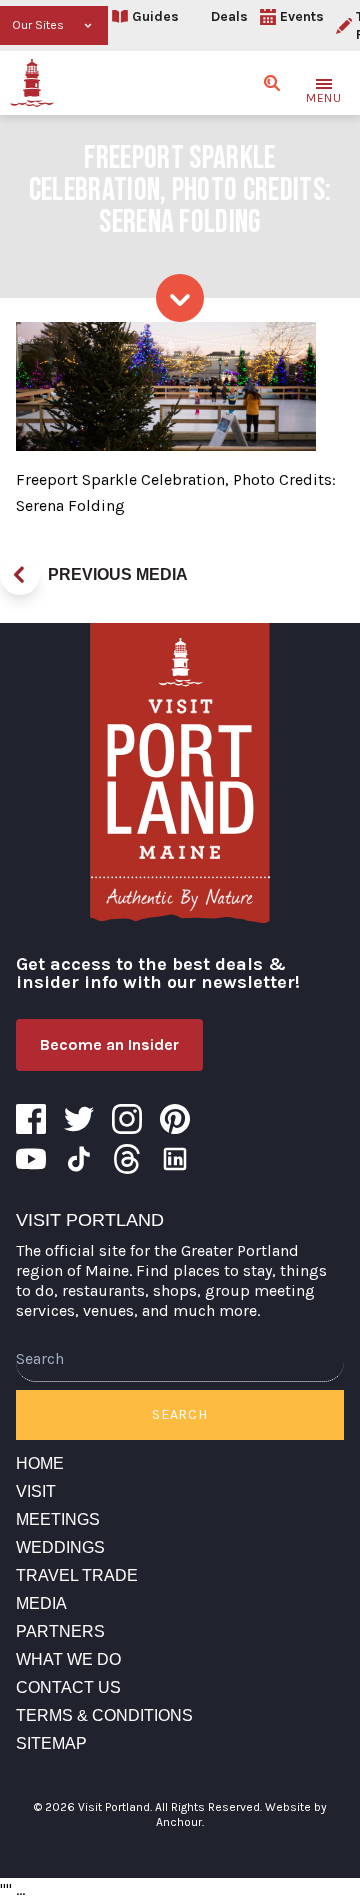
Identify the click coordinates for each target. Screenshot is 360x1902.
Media (41, 1603)
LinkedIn (175, 1159)
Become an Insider (109, 1044)
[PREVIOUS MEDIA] (20, 575)
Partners (60, 1631)
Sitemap (51, 1743)
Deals (229, 16)
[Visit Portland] (32, 83)
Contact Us (68, 1687)
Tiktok (79, 1159)
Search (179, 1414)
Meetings (58, 1519)
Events (302, 16)
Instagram (127, 1119)
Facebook (31, 1119)
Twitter (79, 1119)
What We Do (68, 1659)
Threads (127, 1159)
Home (40, 1463)
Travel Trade (77, 1575)
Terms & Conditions (104, 1715)
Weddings (60, 1547)
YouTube (31, 1159)
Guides (155, 16)
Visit (36, 1491)
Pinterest (175, 1119)
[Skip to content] (180, 298)
